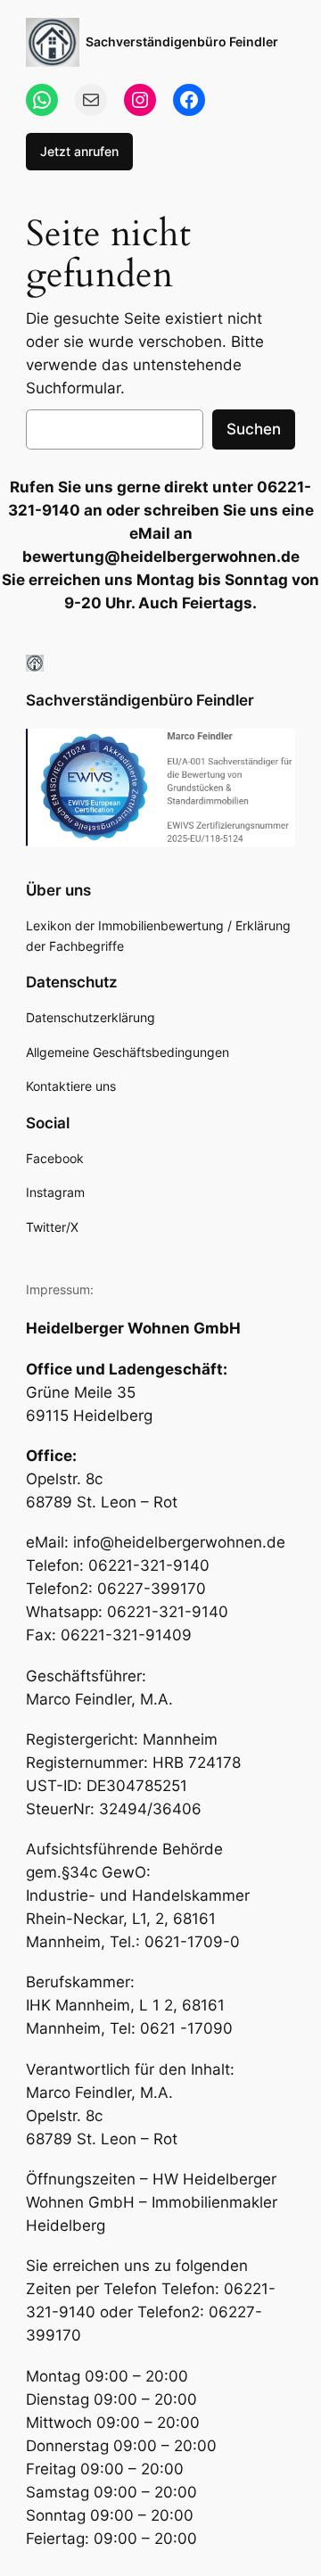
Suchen (254, 429)
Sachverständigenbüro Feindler (182, 41)
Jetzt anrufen (79, 151)
